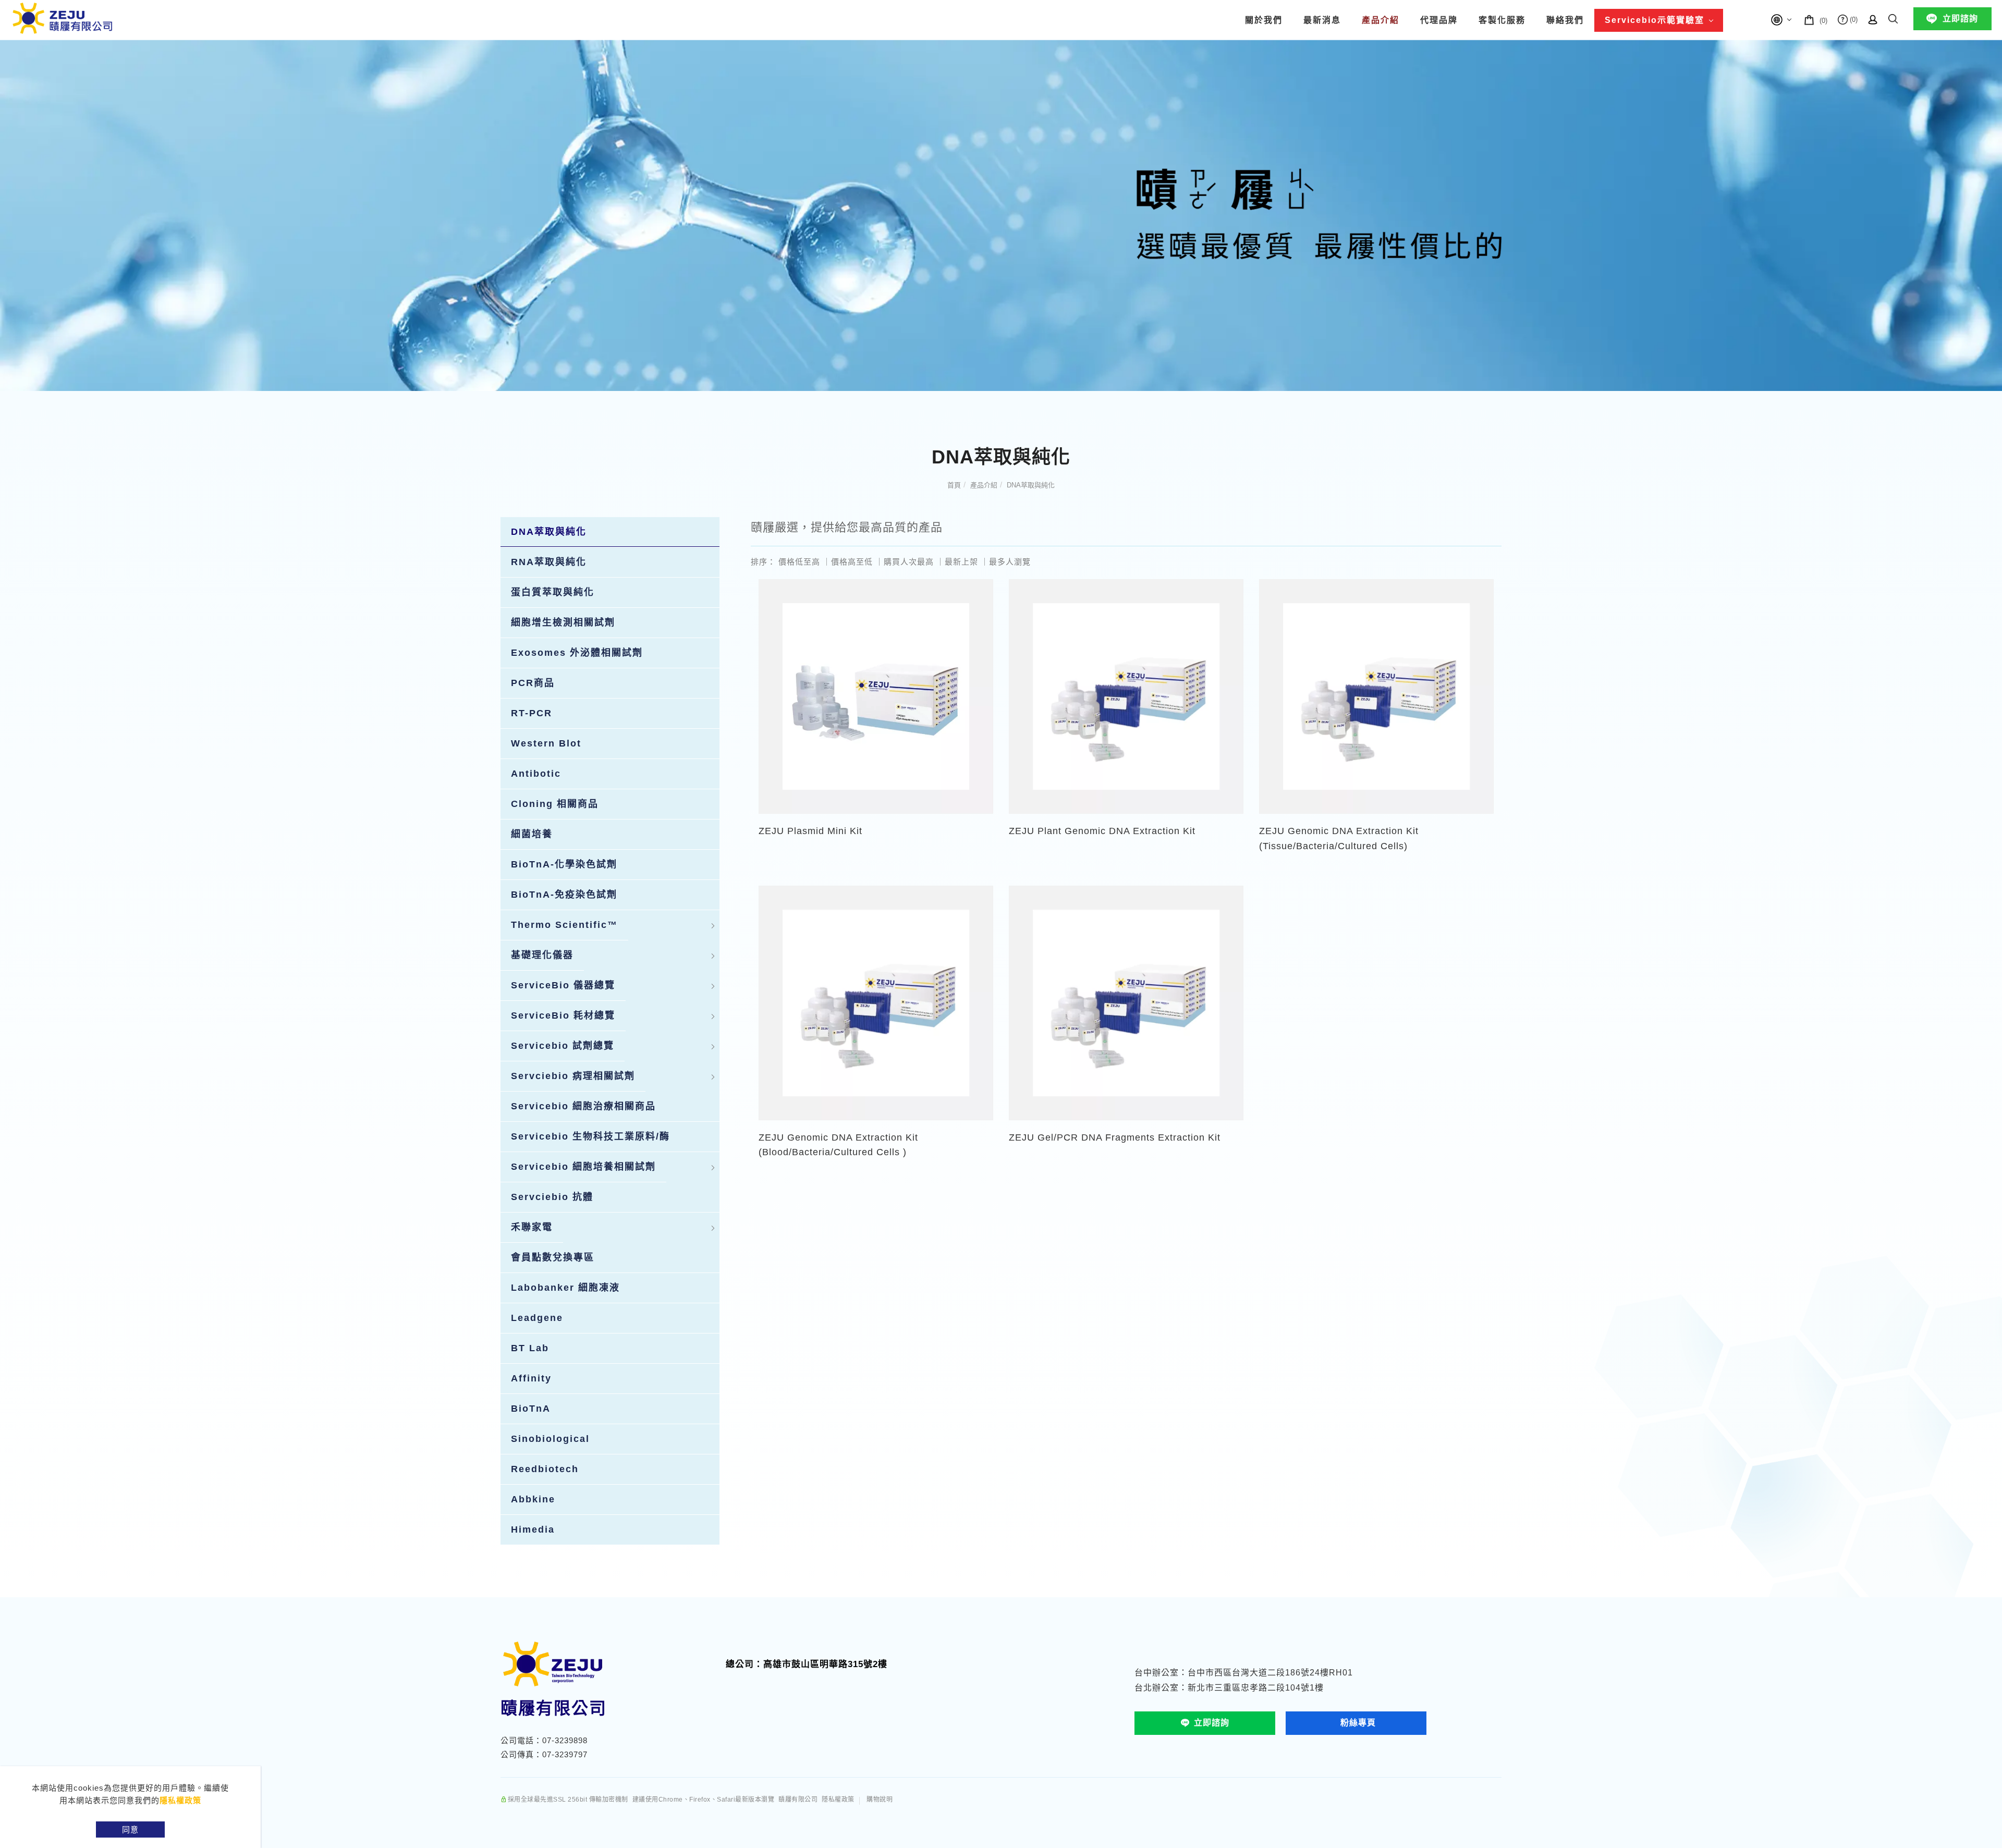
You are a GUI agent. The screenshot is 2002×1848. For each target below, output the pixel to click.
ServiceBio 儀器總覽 (563, 985)
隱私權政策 (180, 1800)
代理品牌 (1439, 20)
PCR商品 (533, 683)
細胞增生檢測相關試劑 (563, 622)
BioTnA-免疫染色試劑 (564, 895)
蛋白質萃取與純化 (553, 592)
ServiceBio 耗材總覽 (563, 1015)
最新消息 (1322, 20)
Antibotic (536, 774)
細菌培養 (532, 834)
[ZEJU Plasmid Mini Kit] (876, 696)
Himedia (533, 1529)
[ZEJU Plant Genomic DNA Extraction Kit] (1126, 696)
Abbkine (533, 1499)
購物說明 (880, 1800)
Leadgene (537, 1318)
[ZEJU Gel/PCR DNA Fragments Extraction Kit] (1126, 1002)
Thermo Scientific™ (564, 925)
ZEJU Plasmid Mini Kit (810, 831)
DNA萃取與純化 (1031, 485)
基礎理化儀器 (542, 955)
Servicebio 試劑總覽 (563, 1046)
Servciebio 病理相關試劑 (573, 1076)
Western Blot (546, 743)
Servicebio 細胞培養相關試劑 (583, 1167)
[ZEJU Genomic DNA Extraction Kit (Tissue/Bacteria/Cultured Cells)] (1376, 696)
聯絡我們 (1565, 20)
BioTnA (531, 1409)
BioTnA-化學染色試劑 (564, 864)
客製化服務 (1502, 20)
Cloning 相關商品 (555, 804)
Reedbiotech (545, 1469)
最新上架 (961, 562)
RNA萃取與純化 (549, 562)
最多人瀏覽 (1010, 562)
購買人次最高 (909, 562)
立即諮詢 (1960, 19)
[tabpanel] (1001, 215)
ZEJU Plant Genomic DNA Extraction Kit (1102, 831)
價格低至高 (799, 562)
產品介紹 (1381, 20)
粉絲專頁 (1358, 1723)
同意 (130, 1829)
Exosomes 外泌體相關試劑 (577, 653)
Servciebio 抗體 (552, 1197)
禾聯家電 (532, 1227)
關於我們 (1264, 20)
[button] (1893, 17)
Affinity (531, 1378)
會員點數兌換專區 (553, 1257)
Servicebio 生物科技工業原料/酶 (590, 1136)
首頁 (954, 485)
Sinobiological (550, 1439)
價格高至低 (852, 562)
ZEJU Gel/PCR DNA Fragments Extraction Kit (1115, 1137)
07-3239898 (565, 1740)
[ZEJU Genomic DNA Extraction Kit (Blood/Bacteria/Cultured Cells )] (876, 1002)
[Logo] (63, 17)
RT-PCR (532, 713)
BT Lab (530, 1348)
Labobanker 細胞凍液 (565, 1288)
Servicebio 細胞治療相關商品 (583, 1106)
